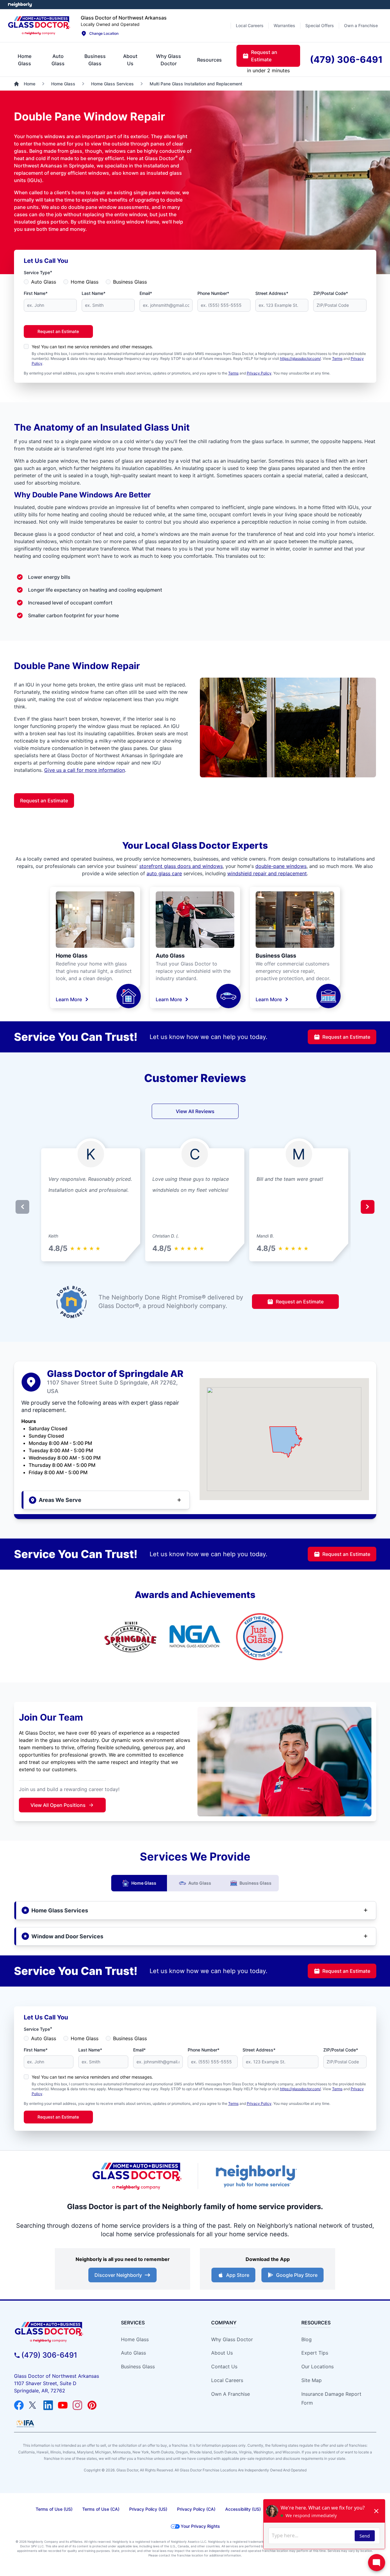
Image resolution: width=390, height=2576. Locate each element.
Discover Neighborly (118, 2275)
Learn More (69, 999)
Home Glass (85, 282)
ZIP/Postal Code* (331, 293)
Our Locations (317, 2366)
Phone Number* (213, 293)
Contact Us (224, 2366)
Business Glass (130, 282)
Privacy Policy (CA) (196, 2509)
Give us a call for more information (85, 770)
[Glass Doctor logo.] (39, 26)
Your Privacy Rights (200, 2526)
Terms (337, 358)
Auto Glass (44, 282)
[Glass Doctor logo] (137, 2176)
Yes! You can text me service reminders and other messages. (92, 347)
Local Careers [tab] (250, 25)
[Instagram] (77, 2405)
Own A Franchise (230, 2394)
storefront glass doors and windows (181, 866)
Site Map (312, 2380)
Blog (307, 2339)
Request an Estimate (58, 331)
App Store (238, 2275)
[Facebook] (19, 2405)
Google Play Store (297, 2275)
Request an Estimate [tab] (264, 56)
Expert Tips (315, 2353)
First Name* (36, 293)
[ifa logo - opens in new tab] (25, 2424)
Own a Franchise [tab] (361, 25)
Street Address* (272, 293)
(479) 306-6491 (49, 2355)
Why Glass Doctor (232, 2339)
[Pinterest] (92, 2405)
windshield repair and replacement (267, 873)
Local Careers (227, 2380)
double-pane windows (281, 866)
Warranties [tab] (284, 25)
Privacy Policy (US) (148, 2509)
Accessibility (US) (243, 2509)
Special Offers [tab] (320, 25)
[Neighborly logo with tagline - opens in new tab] (256, 2176)
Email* (146, 293)
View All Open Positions (58, 1805)
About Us (222, 2353)
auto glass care (164, 873)
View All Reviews (195, 1111)
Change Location (104, 33)
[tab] (25, 60)
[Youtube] (63, 2405)
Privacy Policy (259, 373)
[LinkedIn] (48, 2405)
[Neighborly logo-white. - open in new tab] (20, 5)
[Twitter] (34, 2405)
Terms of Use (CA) (101, 2509)
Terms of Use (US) (54, 2509)
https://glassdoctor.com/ (300, 358)
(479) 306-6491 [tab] (346, 59)
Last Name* (94, 293)
